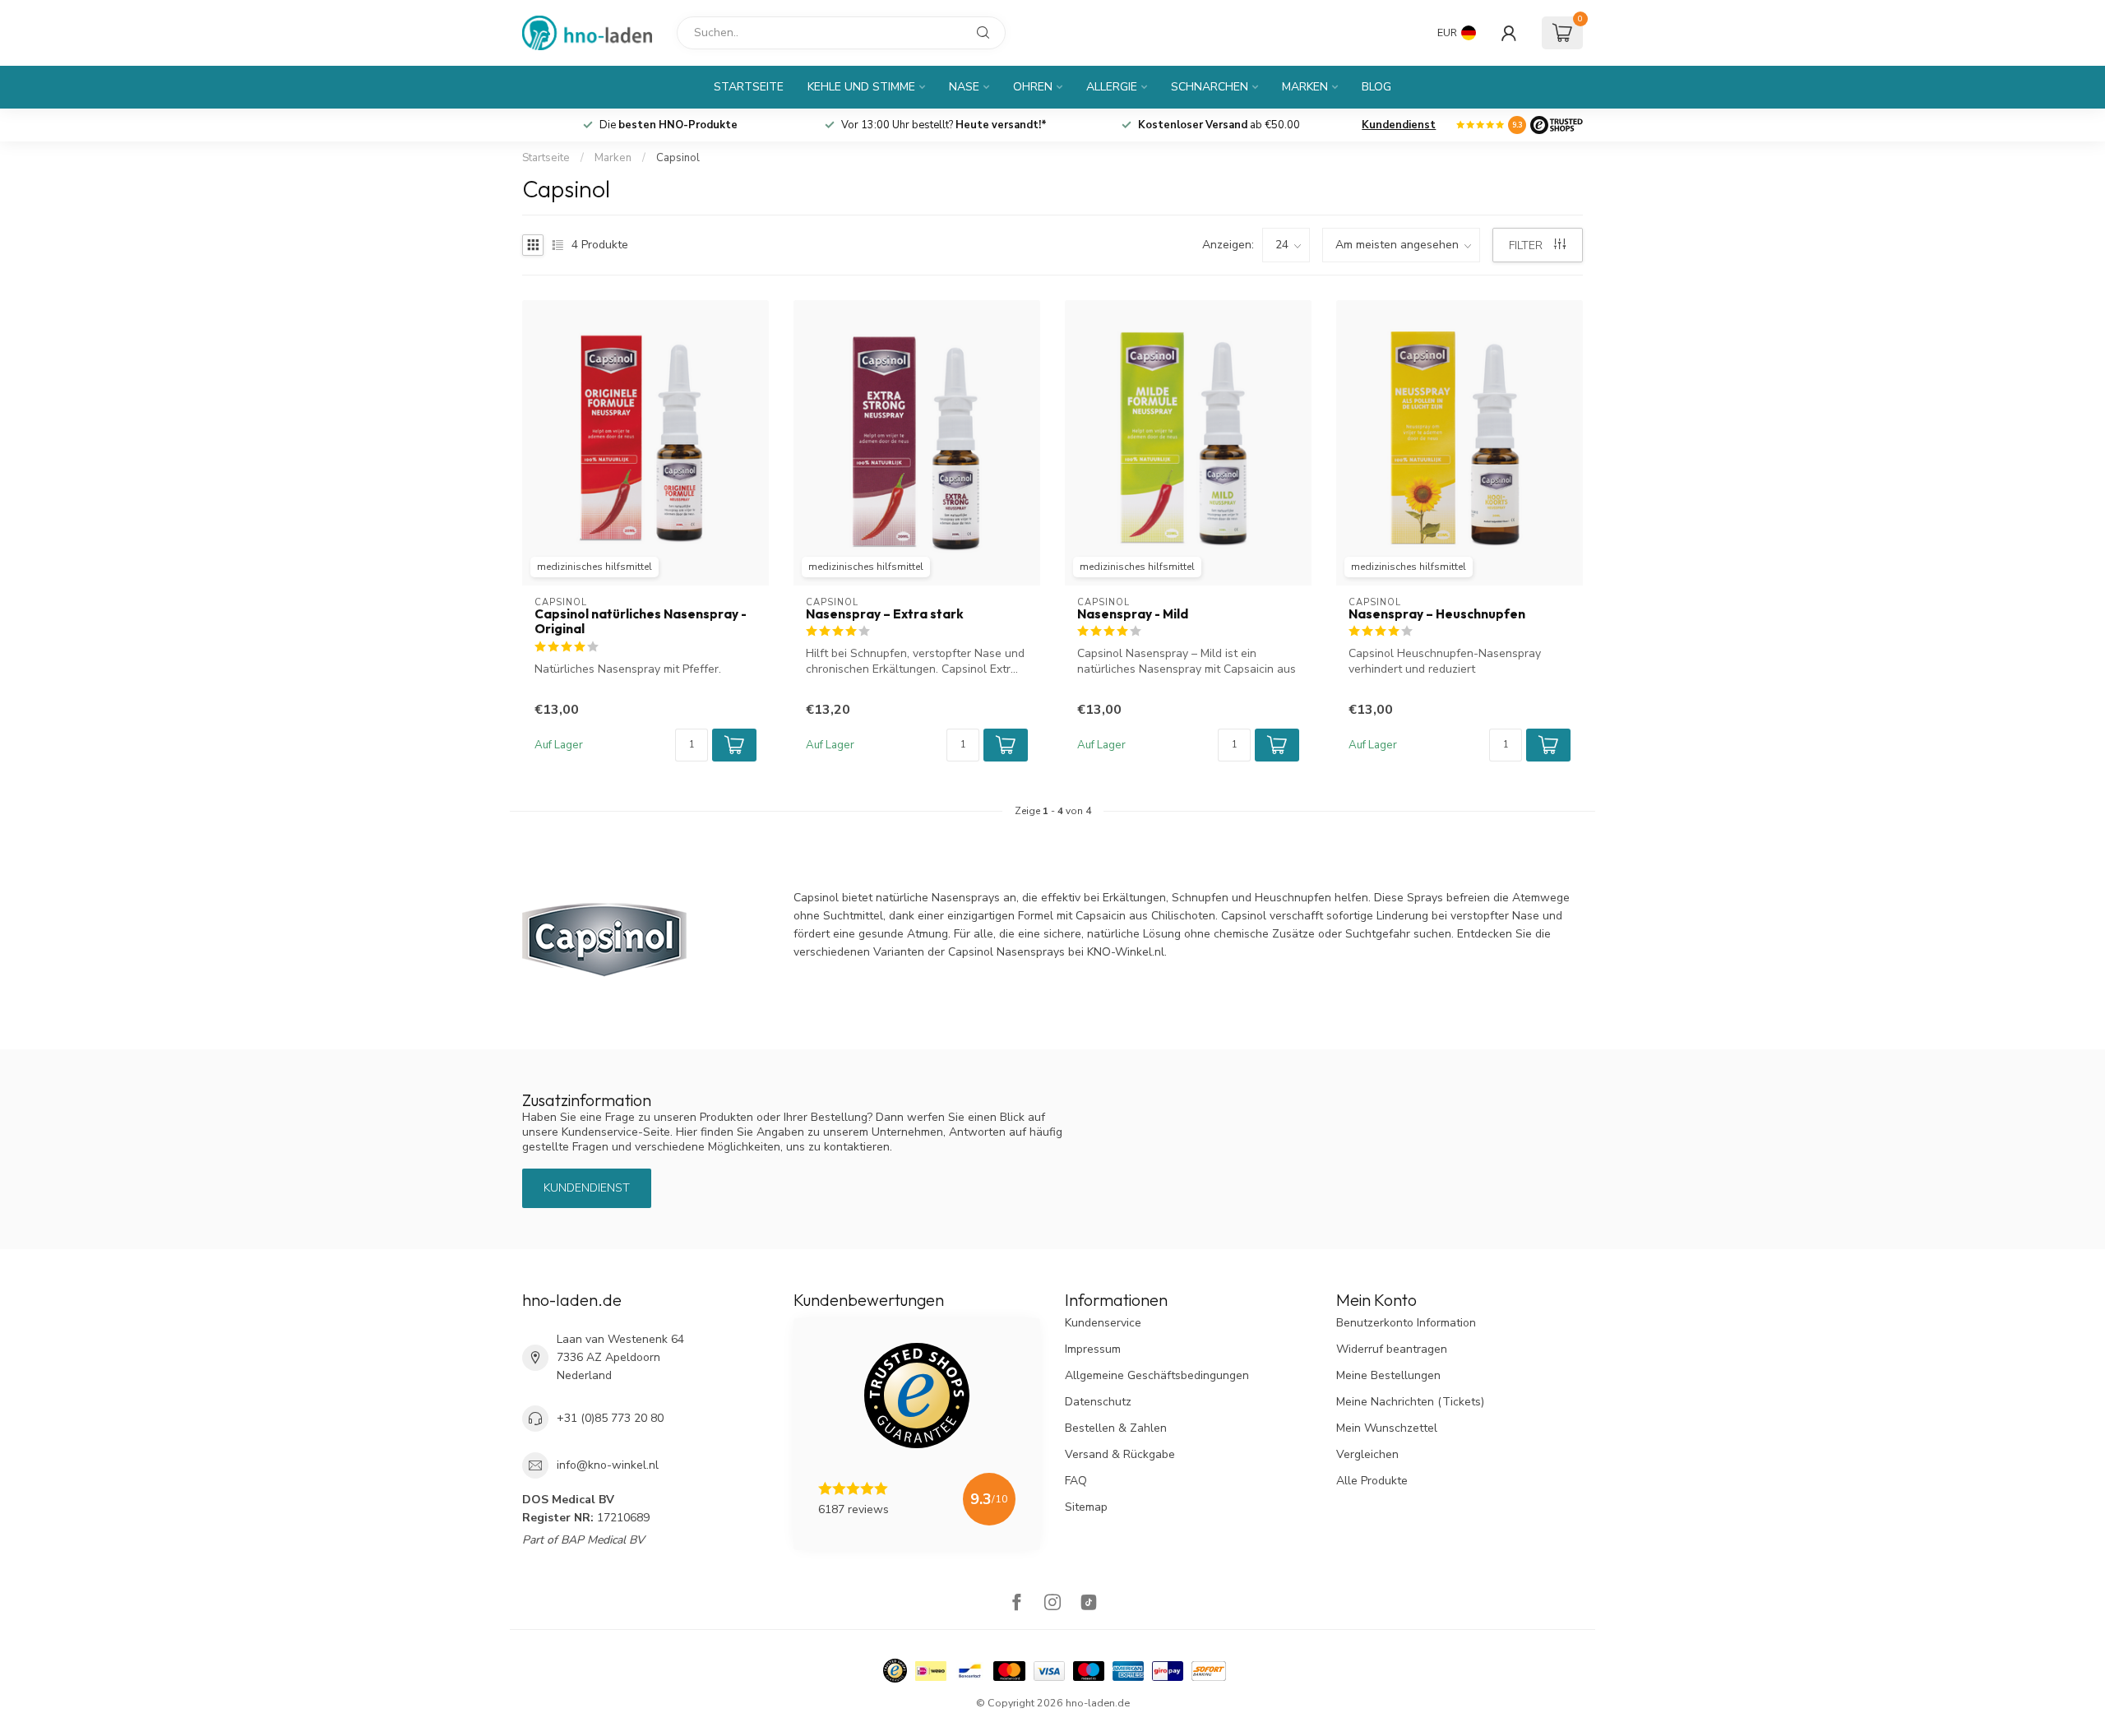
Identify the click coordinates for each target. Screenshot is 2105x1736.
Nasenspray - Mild (1133, 614)
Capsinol (678, 158)
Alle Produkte (1372, 1481)
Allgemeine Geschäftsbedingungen (1157, 1375)
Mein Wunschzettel (1387, 1428)
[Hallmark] (895, 1671)
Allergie (1112, 87)
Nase (964, 87)
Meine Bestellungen (1388, 1375)
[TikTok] (1089, 1604)
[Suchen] (983, 33)
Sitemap (1086, 1507)
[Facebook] (1016, 1604)
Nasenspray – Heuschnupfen (1437, 614)
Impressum (1093, 1349)
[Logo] (1557, 125)
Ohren (1033, 87)
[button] (734, 745)
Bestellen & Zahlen (1116, 1428)
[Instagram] (1052, 1604)
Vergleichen (1367, 1454)
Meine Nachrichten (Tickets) (1410, 1402)
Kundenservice (1103, 1323)
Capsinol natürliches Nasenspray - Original (641, 622)
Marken (1305, 87)
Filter (1527, 245)
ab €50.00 (1219, 125)
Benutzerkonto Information (1406, 1323)
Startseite (749, 87)
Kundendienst (1399, 125)
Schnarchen (1210, 87)
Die (669, 125)
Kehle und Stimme (861, 87)
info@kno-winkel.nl (608, 1465)
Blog (1376, 87)
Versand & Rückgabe (1120, 1454)
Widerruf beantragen (1392, 1349)
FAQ (1076, 1481)
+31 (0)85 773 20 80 (610, 1418)
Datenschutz (1098, 1402)
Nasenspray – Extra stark (885, 614)
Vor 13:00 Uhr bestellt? (944, 125)
